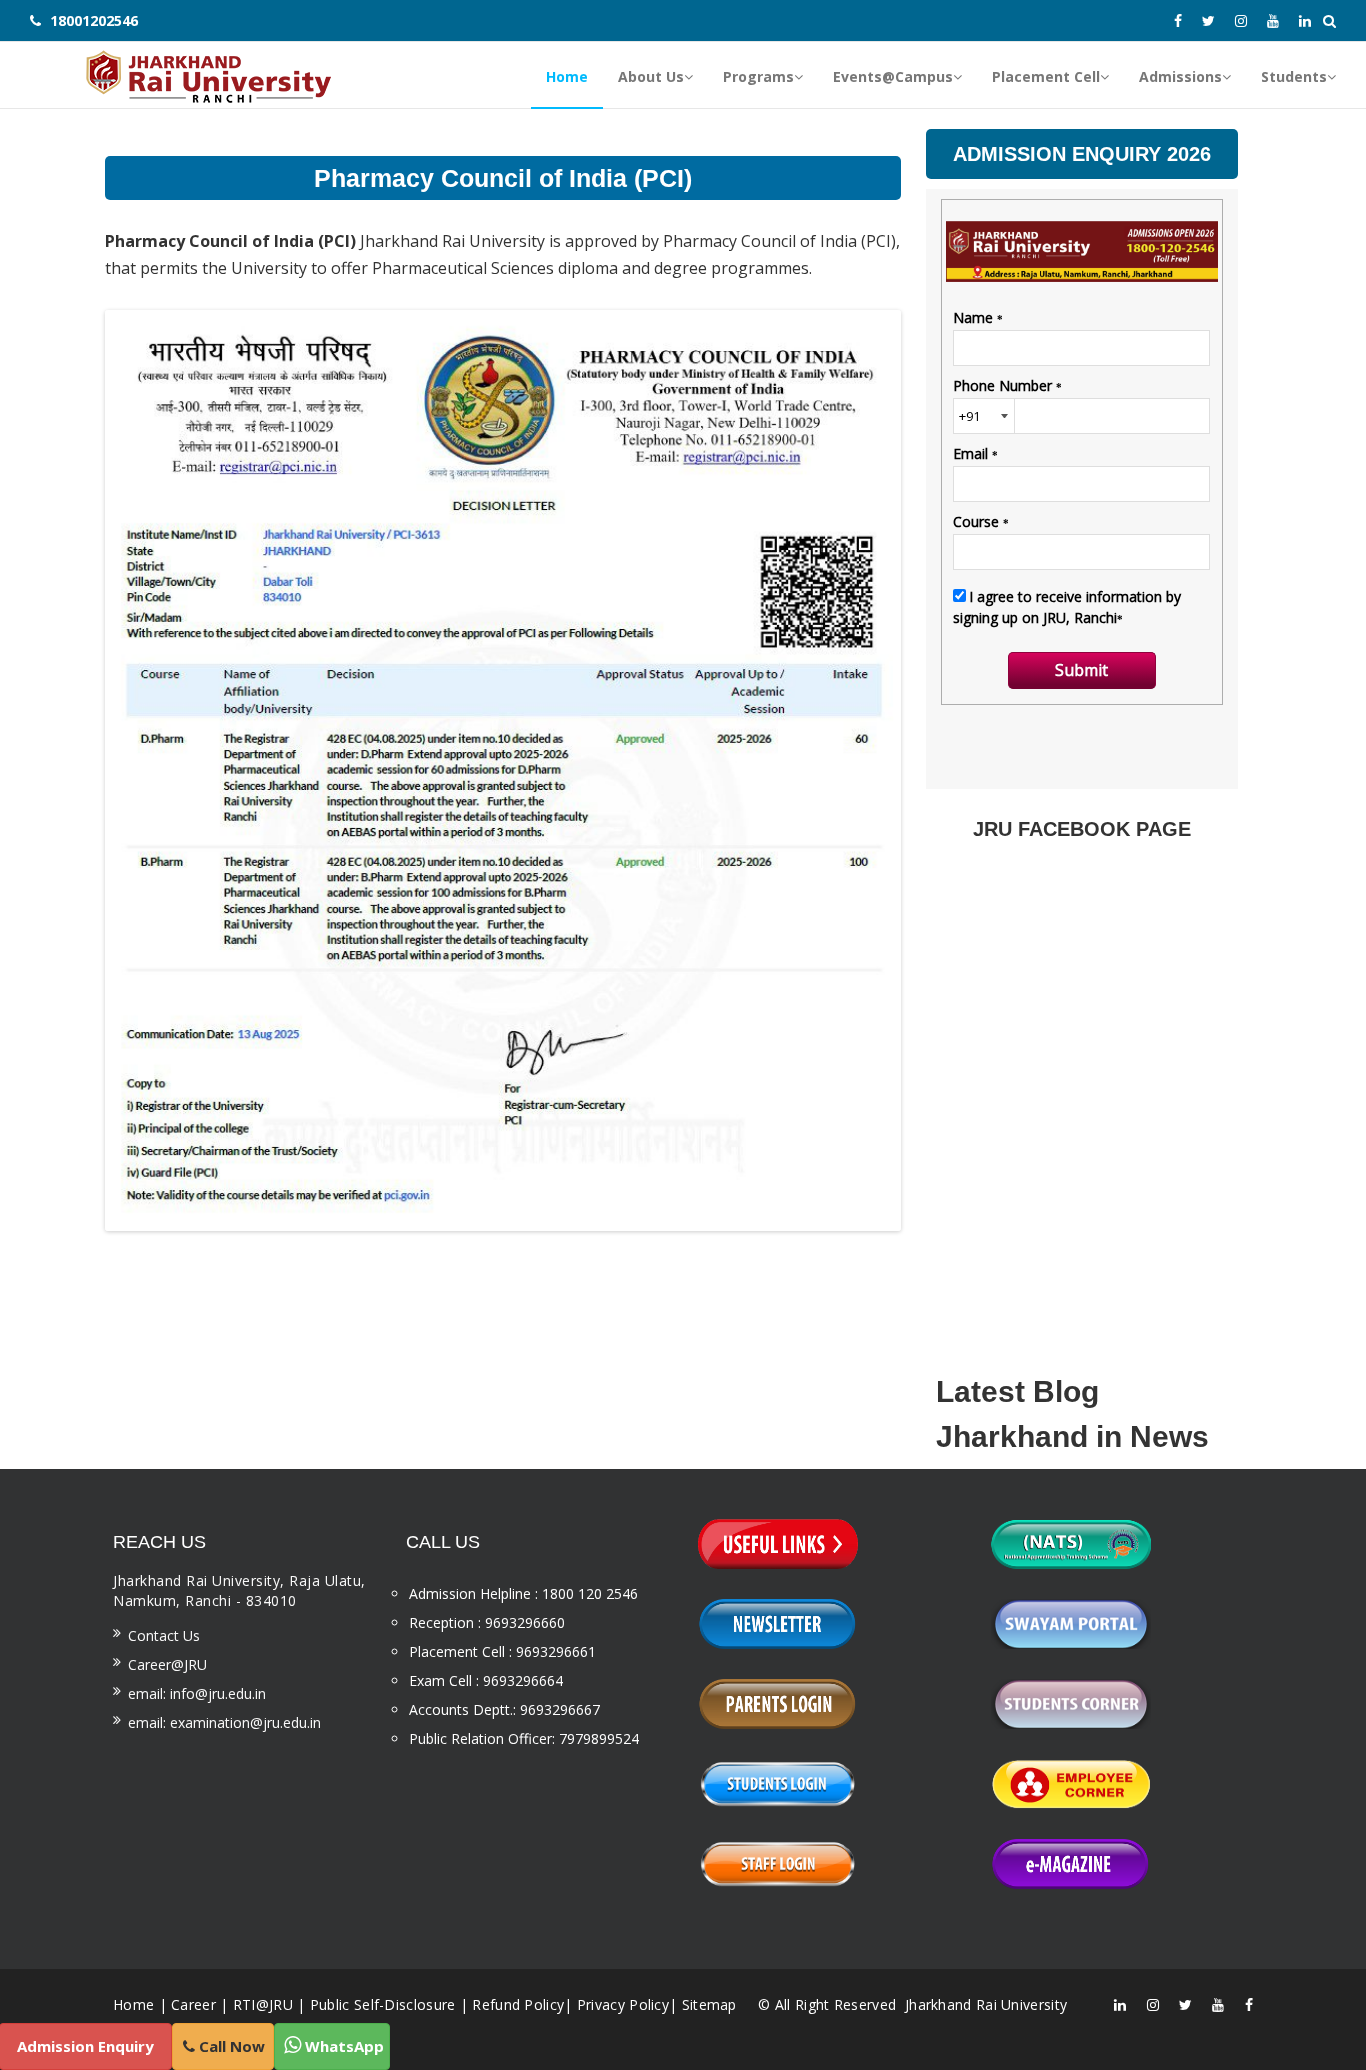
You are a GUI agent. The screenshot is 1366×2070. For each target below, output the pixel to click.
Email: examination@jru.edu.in (224, 1722)
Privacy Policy (623, 2004)
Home (133, 2004)
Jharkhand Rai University (984, 2004)
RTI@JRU (263, 2004)
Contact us (164, 1635)
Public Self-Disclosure (383, 2004)
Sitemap (709, 2004)
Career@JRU (167, 1664)
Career (193, 2004)
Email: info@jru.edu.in (197, 1693)
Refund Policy (518, 2004)
